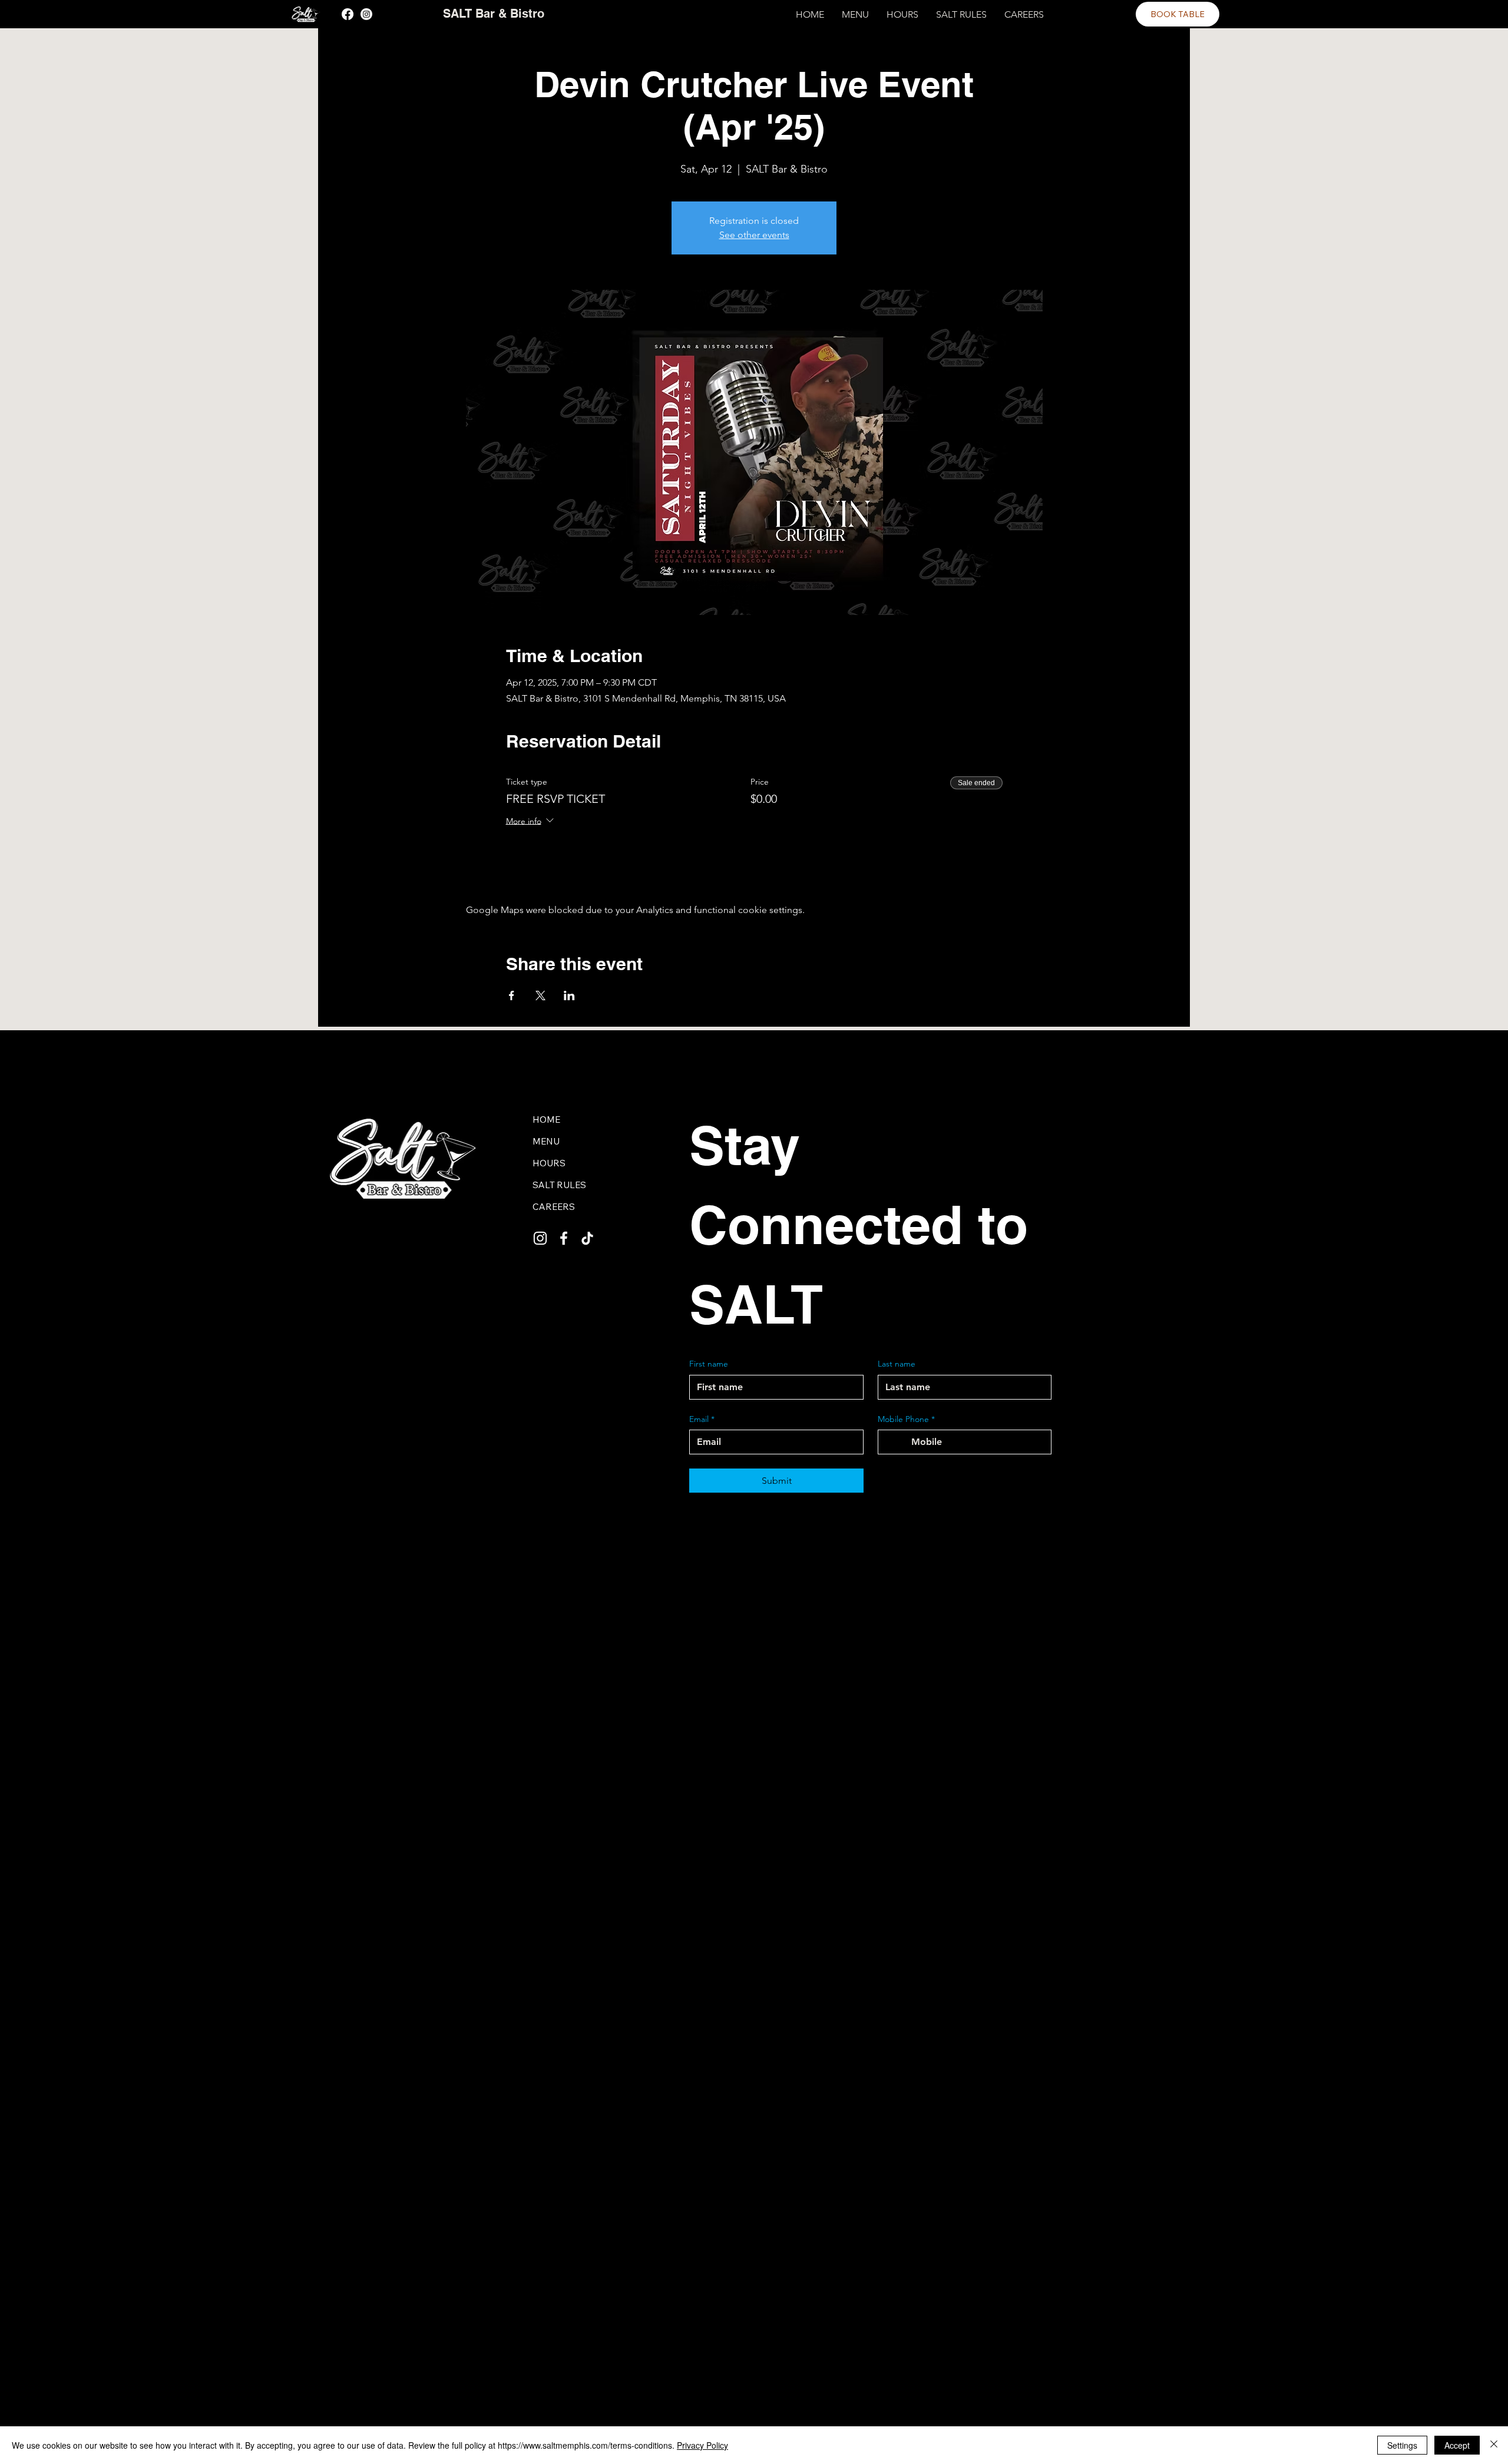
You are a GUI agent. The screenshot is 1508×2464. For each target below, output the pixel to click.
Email (702, 1419)
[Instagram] (366, 14)
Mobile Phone (906, 1419)
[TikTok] (587, 1238)
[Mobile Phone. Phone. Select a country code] (897, 1442)
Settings (1402, 2445)
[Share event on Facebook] (512, 995)
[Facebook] (348, 14)
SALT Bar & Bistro (494, 14)
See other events (754, 235)
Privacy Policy (702, 2445)
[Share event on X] (540, 995)
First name (709, 1364)
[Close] (1494, 2445)
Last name (897, 1364)
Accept (1457, 2445)
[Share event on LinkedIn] (569, 995)
